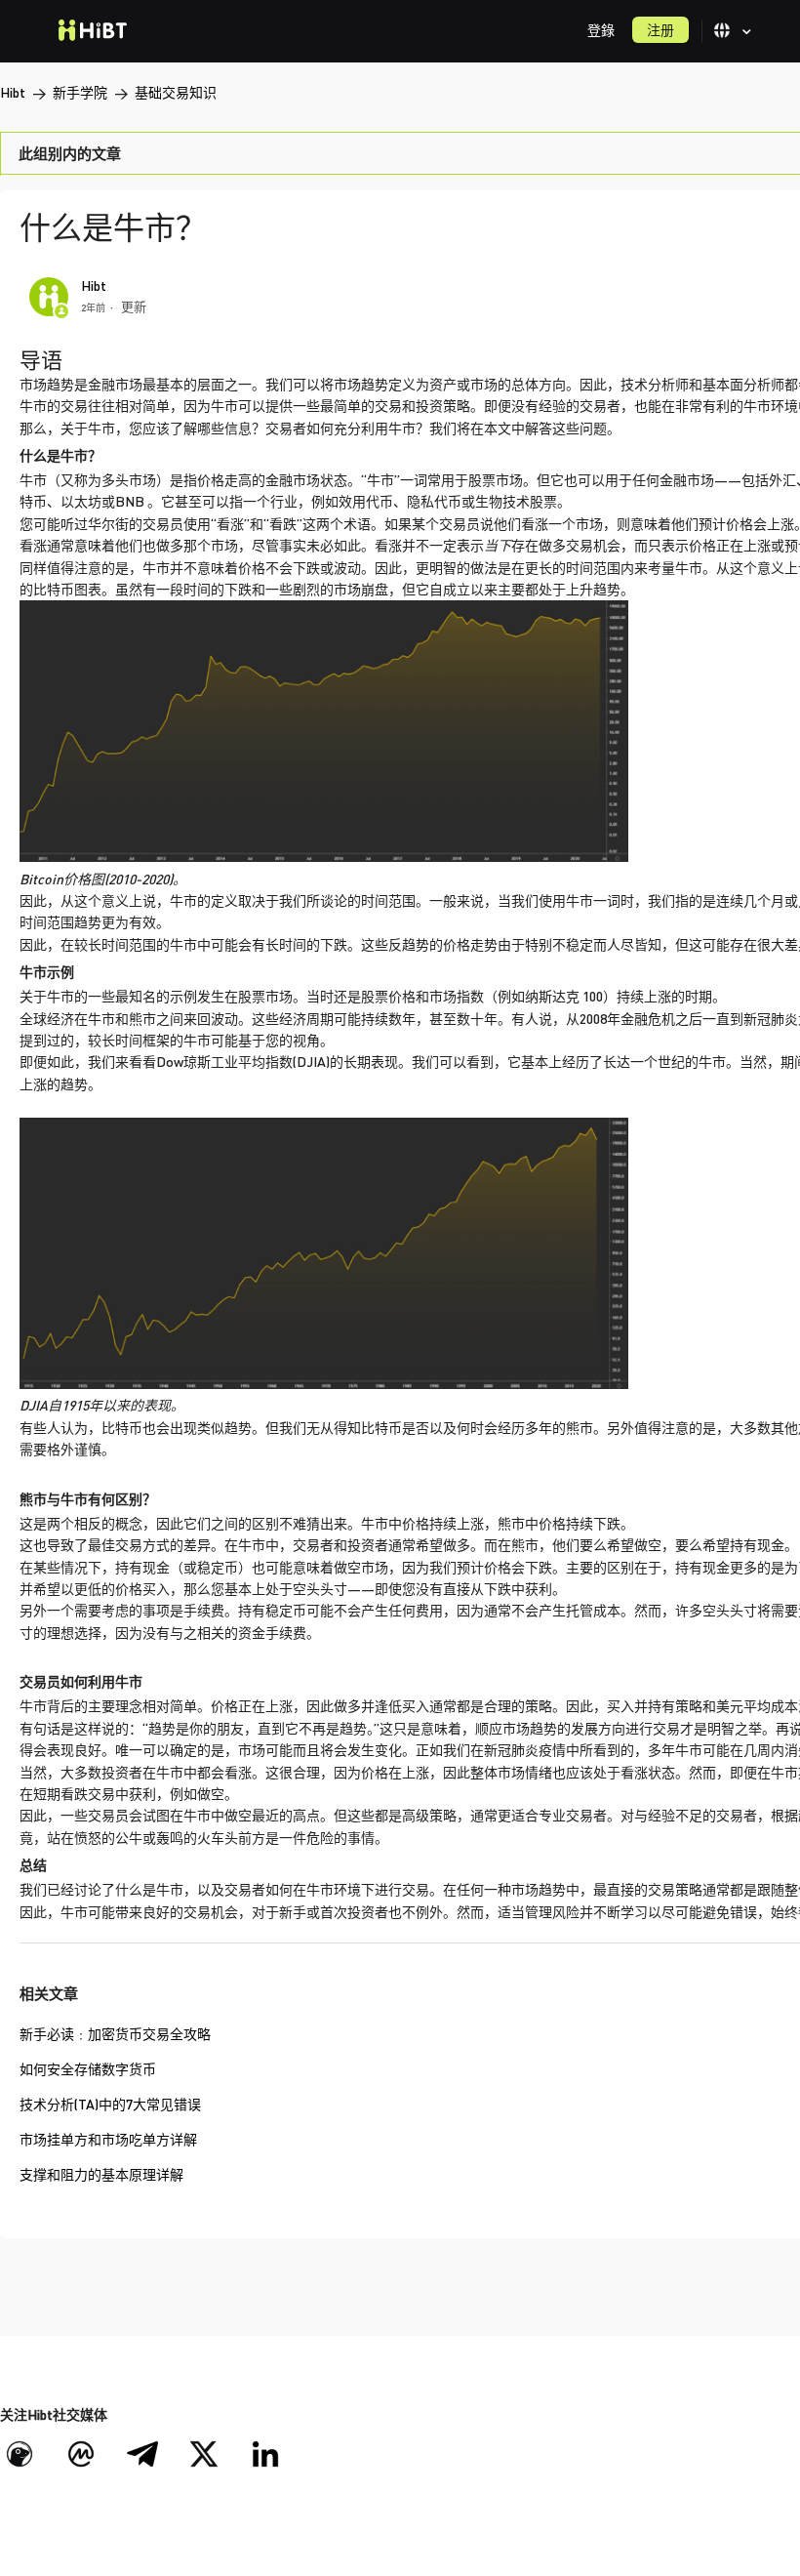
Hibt (13, 92)
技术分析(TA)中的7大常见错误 (110, 2104)
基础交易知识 (176, 92)
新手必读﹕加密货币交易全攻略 (115, 2034)
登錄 (601, 30)
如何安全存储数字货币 (88, 2069)
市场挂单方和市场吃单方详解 (108, 2139)
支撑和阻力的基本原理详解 (101, 2174)
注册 (660, 30)
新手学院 (80, 92)
